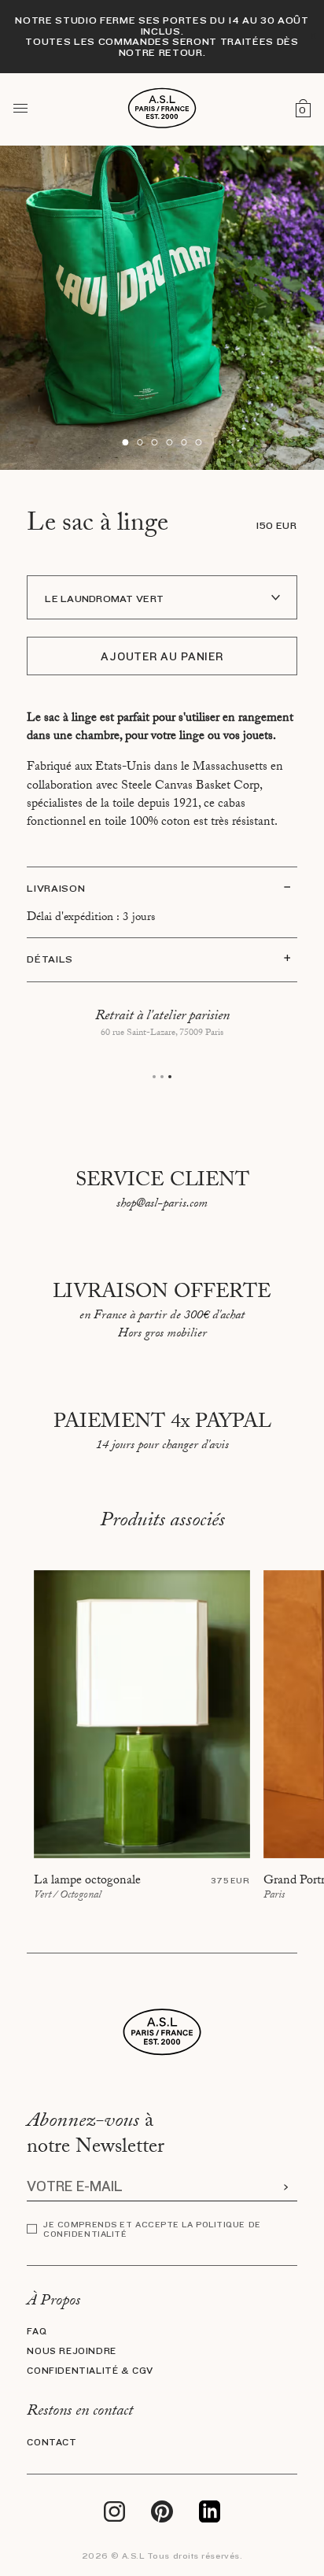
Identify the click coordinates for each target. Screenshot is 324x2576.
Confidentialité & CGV (90, 2371)
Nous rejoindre (71, 2351)
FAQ (37, 2332)
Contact (52, 2443)
